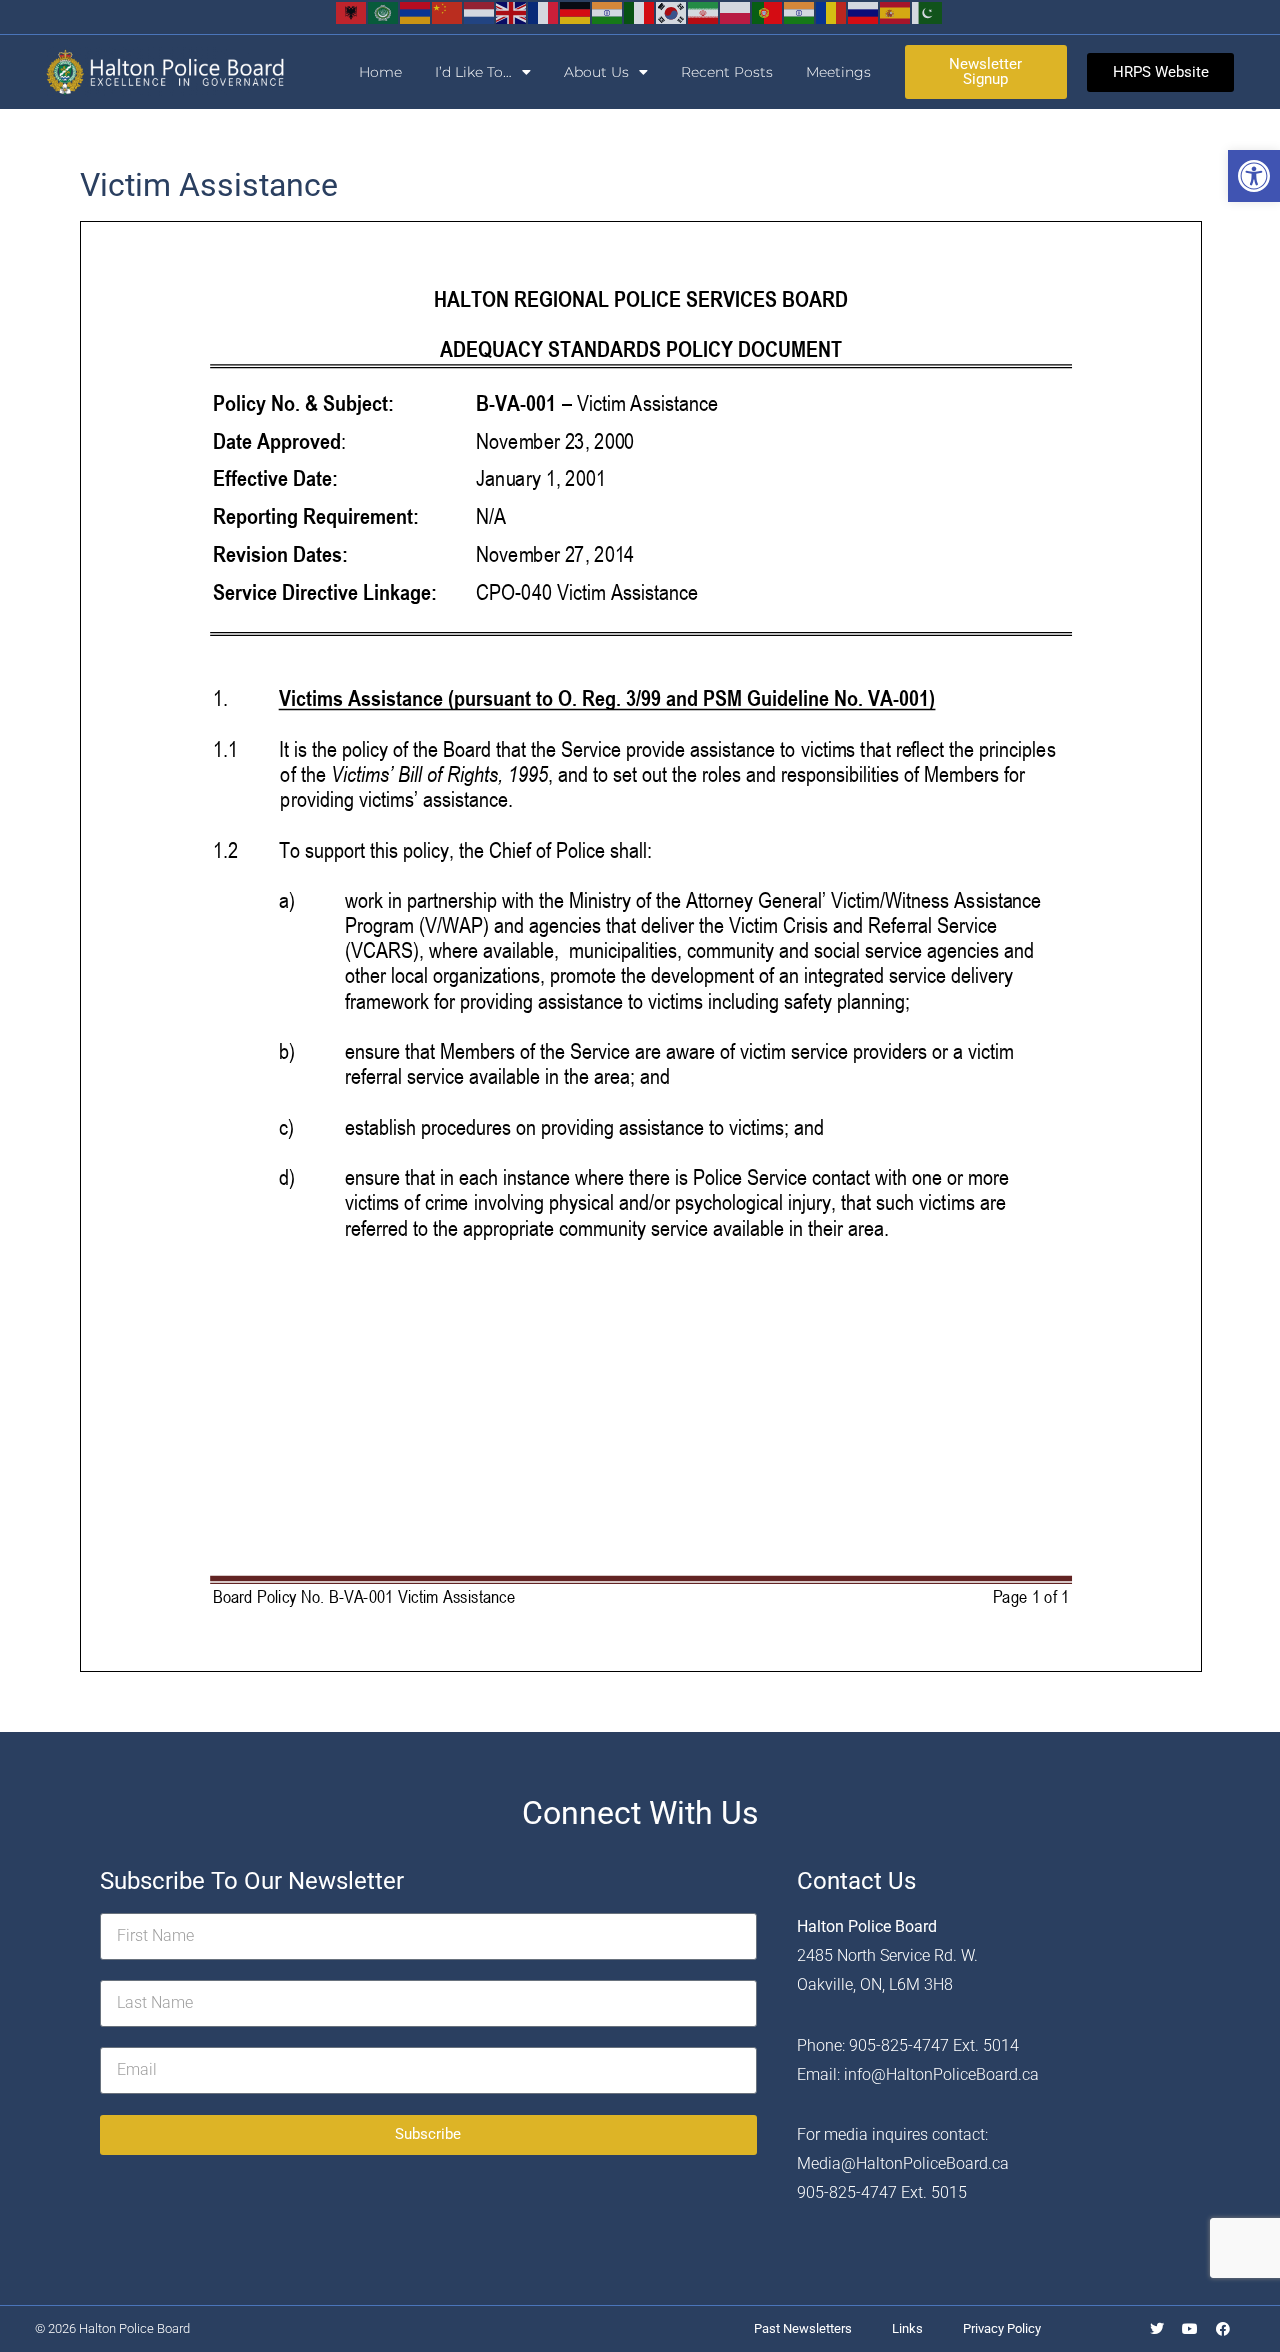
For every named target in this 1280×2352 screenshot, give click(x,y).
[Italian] (640, 11)
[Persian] (704, 11)
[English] (512, 11)
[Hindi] (608, 11)
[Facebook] (1223, 2329)
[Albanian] (352, 11)
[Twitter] (1157, 2329)
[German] (576, 11)
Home (380, 72)
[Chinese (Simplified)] (448, 11)
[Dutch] (480, 11)
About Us (596, 72)
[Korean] (672, 11)
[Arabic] (384, 11)
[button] (1254, 176)
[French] (544, 11)
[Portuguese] (768, 11)
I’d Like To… (473, 72)
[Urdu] (928, 11)
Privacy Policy (1002, 2328)
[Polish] (736, 11)
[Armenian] (416, 11)
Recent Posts (727, 72)
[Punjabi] (800, 11)
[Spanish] (896, 11)
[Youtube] (1190, 2329)
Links (907, 2328)
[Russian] (864, 11)
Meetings (838, 72)
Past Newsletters (803, 2328)
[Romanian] (832, 11)
